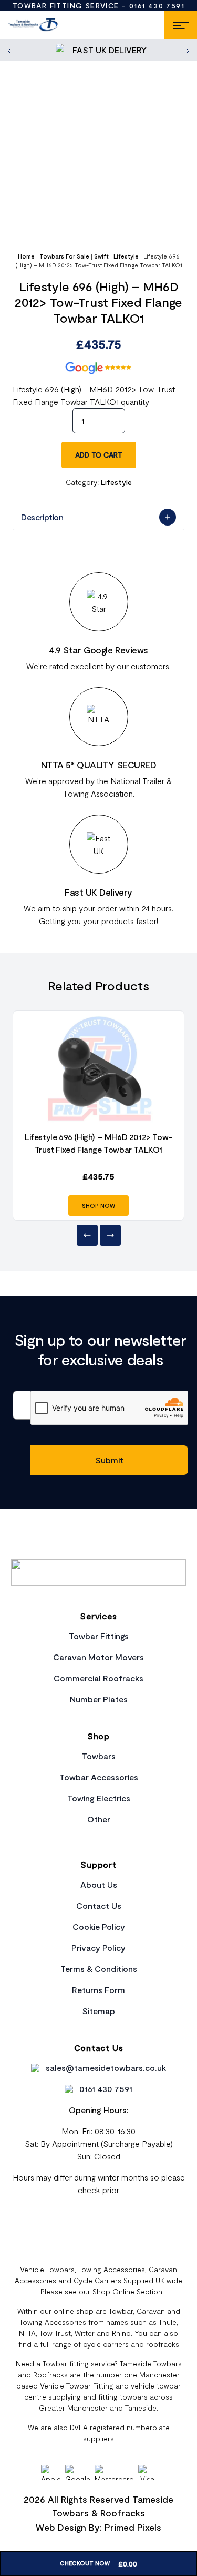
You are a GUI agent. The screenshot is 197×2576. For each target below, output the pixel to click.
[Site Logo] (33, 25)
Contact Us (99, 1905)
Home (26, 256)
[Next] (110, 1235)
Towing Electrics (99, 1798)
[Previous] (87, 1235)
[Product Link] (98, 1068)
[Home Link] (98, 1572)
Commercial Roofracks (98, 1678)
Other (99, 1819)
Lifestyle (126, 256)
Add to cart (99, 455)
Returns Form (98, 1990)
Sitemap (98, 2011)
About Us (99, 1884)
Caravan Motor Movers (98, 1657)
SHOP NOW (98, 1206)
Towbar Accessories (99, 1777)
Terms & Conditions (99, 1969)
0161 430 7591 (157, 6)
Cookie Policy (99, 1926)
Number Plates (99, 1699)
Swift (101, 256)
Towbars (99, 1756)
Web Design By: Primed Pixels (98, 2527)
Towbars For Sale (64, 256)
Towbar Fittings (99, 1636)
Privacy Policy (98, 1948)
